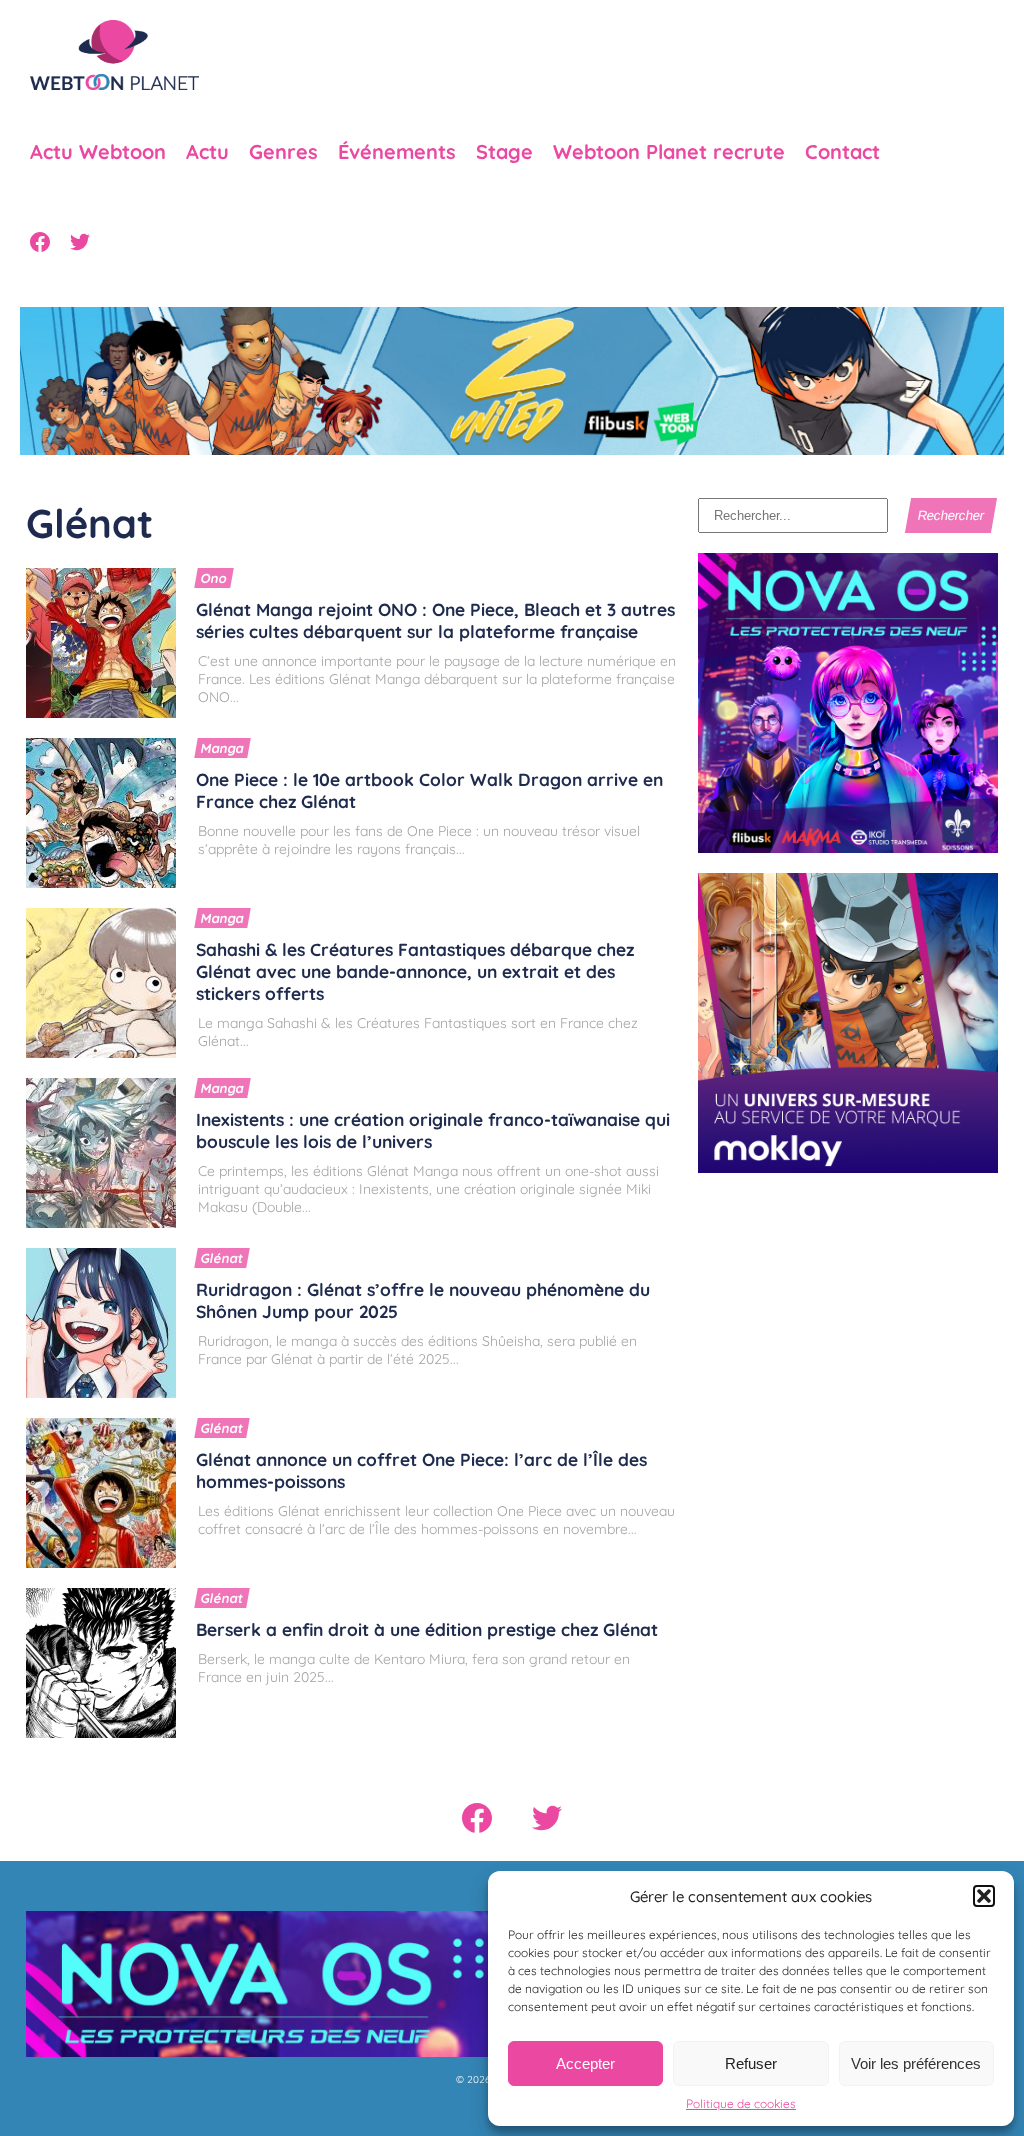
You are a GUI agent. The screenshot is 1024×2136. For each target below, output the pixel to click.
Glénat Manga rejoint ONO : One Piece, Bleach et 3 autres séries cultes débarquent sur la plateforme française (435, 620)
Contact (842, 152)
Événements (397, 152)
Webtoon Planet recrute (669, 152)
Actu (207, 152)
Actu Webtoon (98, 152)
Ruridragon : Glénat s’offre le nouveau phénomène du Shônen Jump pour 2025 (423, 1300)
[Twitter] (80, 242)
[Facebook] (40, 242)
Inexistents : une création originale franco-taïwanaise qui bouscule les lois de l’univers (433, 1130)
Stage (504, 152)
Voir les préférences (916, 2063)
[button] (984, 1896)
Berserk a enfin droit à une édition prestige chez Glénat (427, 1629)
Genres (283, 152)
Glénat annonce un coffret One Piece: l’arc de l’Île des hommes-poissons (421, 1470)
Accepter (585, 2063)
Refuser (751, 2063)
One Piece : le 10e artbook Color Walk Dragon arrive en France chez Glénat (429, 790)
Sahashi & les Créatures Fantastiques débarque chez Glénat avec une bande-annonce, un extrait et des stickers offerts (415, 971)
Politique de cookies (741, 2103)
